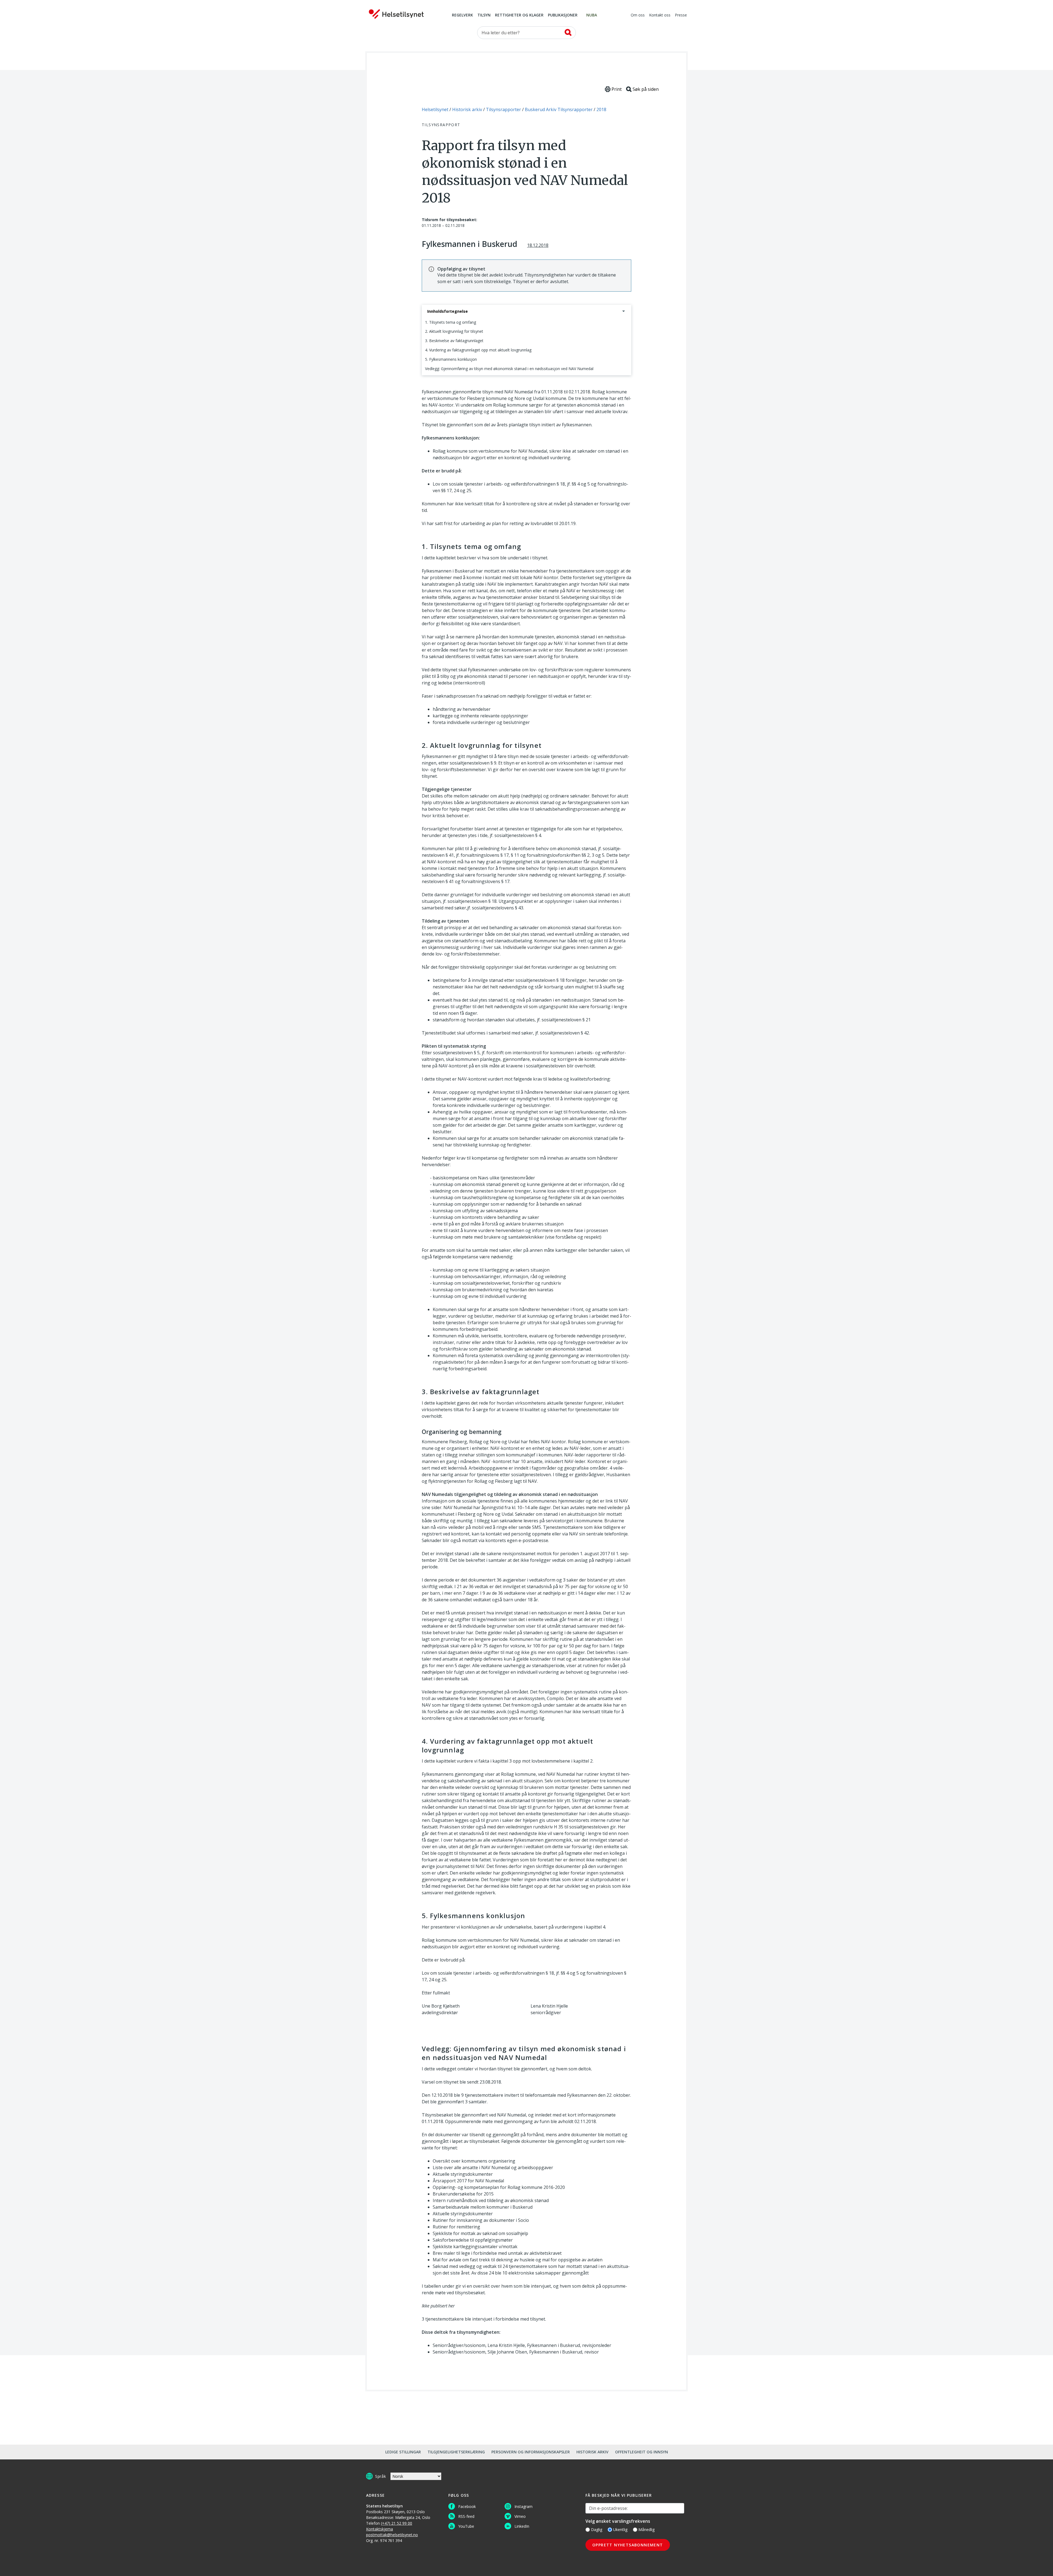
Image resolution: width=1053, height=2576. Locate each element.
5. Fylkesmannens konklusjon (451, 359)
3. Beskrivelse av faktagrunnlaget (454, 341)
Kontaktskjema (380, 2529)
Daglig (597, 2530)
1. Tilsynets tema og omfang (451, 322)
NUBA (592, 15)
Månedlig (646, 2530)
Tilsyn (484, 15)
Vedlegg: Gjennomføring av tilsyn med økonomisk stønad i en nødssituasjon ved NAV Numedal (509, 369)
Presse (681, 15)
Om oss (638, 15)
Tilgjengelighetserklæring (456, 2452)
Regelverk (462, 15)
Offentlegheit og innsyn (642, 2452)
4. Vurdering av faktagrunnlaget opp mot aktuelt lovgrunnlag (478, 350)
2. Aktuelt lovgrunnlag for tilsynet (454, 331)
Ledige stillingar (403, 2452)
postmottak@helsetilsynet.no (392, 2535)
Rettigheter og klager (519, 15)
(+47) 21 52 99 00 (397, 2523)
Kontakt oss (660, 15)
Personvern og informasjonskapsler (531, 2452)
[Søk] (568, 32)
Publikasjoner (563, 15)
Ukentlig (620, 2530)
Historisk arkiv (592, 2452)
